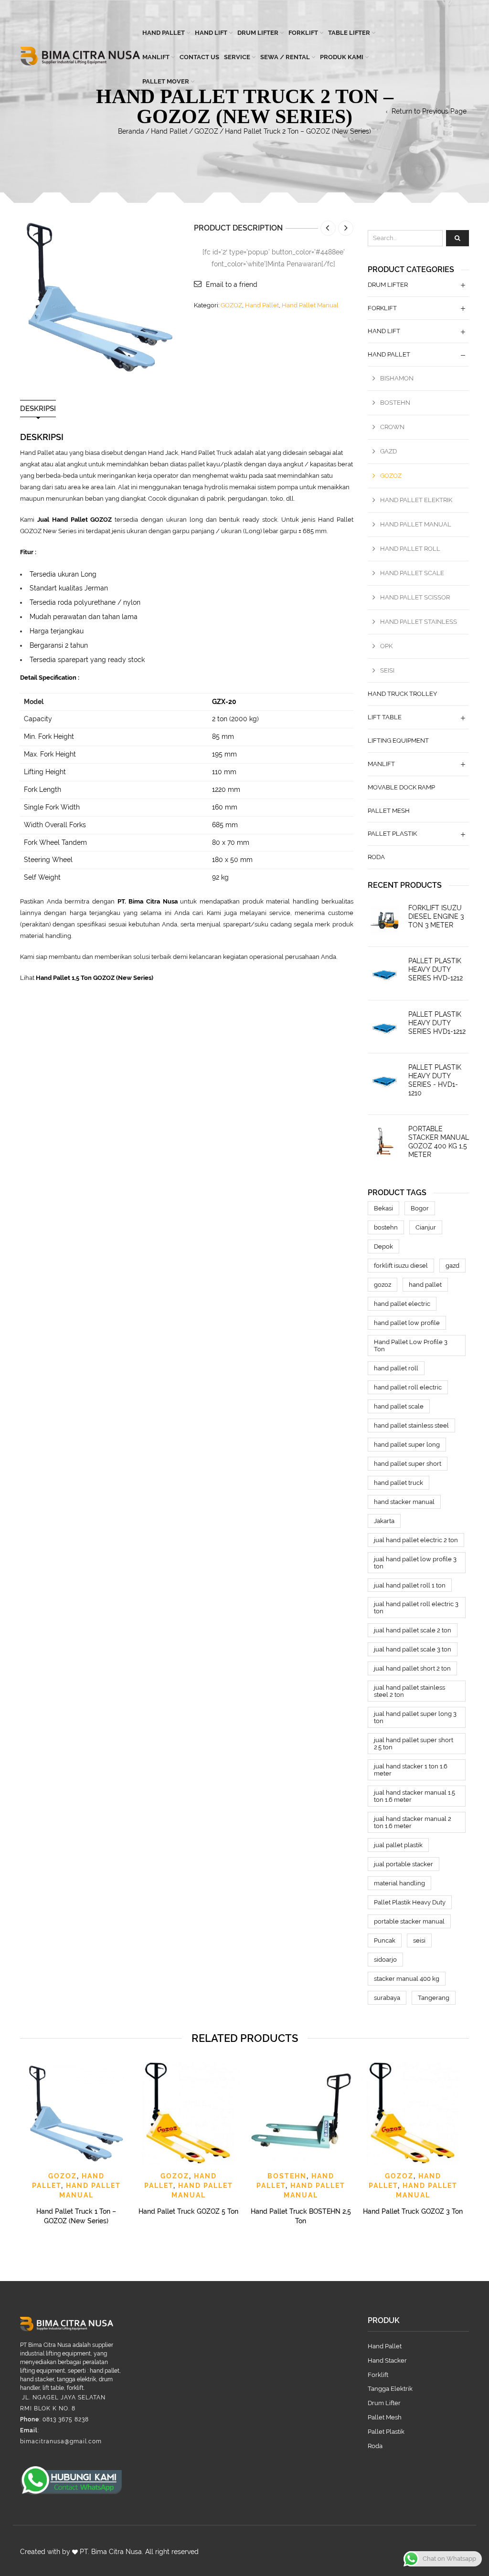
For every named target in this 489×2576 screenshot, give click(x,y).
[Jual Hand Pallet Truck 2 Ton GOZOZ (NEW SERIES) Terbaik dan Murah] (100, 296)
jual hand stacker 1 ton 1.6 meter (411, 1770)
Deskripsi (38, 409)
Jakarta (384, 1521)
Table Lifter (349, 33)
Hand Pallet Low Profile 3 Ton (411, 1346)
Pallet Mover (166, 81)
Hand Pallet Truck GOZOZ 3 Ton (413, 2211)
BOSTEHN (395, 403)
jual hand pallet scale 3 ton (413, 1649)
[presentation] (19, 2133)
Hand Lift (211, 33)
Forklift (303, 33)
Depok (383, 1246)
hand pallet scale (399, 1406)
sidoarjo (385, 1960)
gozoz (383, 1285)
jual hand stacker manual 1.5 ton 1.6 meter (415, 1796)
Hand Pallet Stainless (419, 622)
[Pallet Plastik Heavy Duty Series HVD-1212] (384, 973)
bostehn (386, 1227)
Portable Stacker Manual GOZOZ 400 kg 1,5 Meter (439, 1142)
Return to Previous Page (429, 111)
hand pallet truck (399, 1483)
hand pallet (425, 1285)
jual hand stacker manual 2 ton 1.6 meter (413, 1822)
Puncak (385, 1940)
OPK (386, 646)
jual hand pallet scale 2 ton (413, 1630)
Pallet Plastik (392, 834)
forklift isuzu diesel (401, 1266)
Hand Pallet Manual (310, 305)
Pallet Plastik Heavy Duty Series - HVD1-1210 (435, 1080)
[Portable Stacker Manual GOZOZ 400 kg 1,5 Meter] (384, 1141)
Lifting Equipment (398, 741)
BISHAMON (397, 378)
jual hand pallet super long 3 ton (415, 1717)
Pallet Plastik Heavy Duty (410, 1902)
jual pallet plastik (398, 1845)
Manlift (156, 57)
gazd (452, 1266)
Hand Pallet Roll (410, 549)
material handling (399, 1883)
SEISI (387, 670)
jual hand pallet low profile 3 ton (415, 1563)
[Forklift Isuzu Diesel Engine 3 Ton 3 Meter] (384, 920)
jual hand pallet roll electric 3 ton (416, 1608)
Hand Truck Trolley (402, 694)
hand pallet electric (402, 1304)
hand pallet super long (407, 1445)
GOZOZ (206, 131)
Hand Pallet (164, 33)
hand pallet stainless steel (411, 1425)
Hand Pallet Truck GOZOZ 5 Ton (188, 2211)
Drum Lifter (258, 33)
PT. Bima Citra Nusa (111, 2552)
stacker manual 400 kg (407, 1979)
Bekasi (383, 1208)
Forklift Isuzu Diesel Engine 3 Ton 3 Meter (436, 916)
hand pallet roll (396, 1368)
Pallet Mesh (389, 811)
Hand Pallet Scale (412, 573)
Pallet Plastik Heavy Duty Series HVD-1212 (436, 969)
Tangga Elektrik (390, 2389)
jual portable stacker (404, 1864)
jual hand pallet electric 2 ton (416, 1540)
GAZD (388, 451)
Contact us (199, 57)
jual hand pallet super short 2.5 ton (414, 1744)
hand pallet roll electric (408, 1387)
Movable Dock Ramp (401, 787)
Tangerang (434, 1998)
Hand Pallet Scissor (415, 597)
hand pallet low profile (407, 1323)
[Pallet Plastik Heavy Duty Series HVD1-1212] (384, 1027)
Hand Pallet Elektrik (416, 500)
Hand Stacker (387, 2360)
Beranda (131, 131)
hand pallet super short (408, 1464)
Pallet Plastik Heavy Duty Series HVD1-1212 (437, 1023)
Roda (376, 857)
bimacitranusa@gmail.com (61, 2441)
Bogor (420, 1208)
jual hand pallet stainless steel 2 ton (409, 1691)
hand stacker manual (404, 1502)
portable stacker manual (409, 1921)
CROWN (392, 427)
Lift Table (385, 717)
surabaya (387, 1998)
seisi (419, 1940)
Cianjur (426, 1227)
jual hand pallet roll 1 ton (410, 1585)
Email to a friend (232, 284)
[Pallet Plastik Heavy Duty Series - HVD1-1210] (384, 1080)
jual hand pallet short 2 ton (412, 1668)
